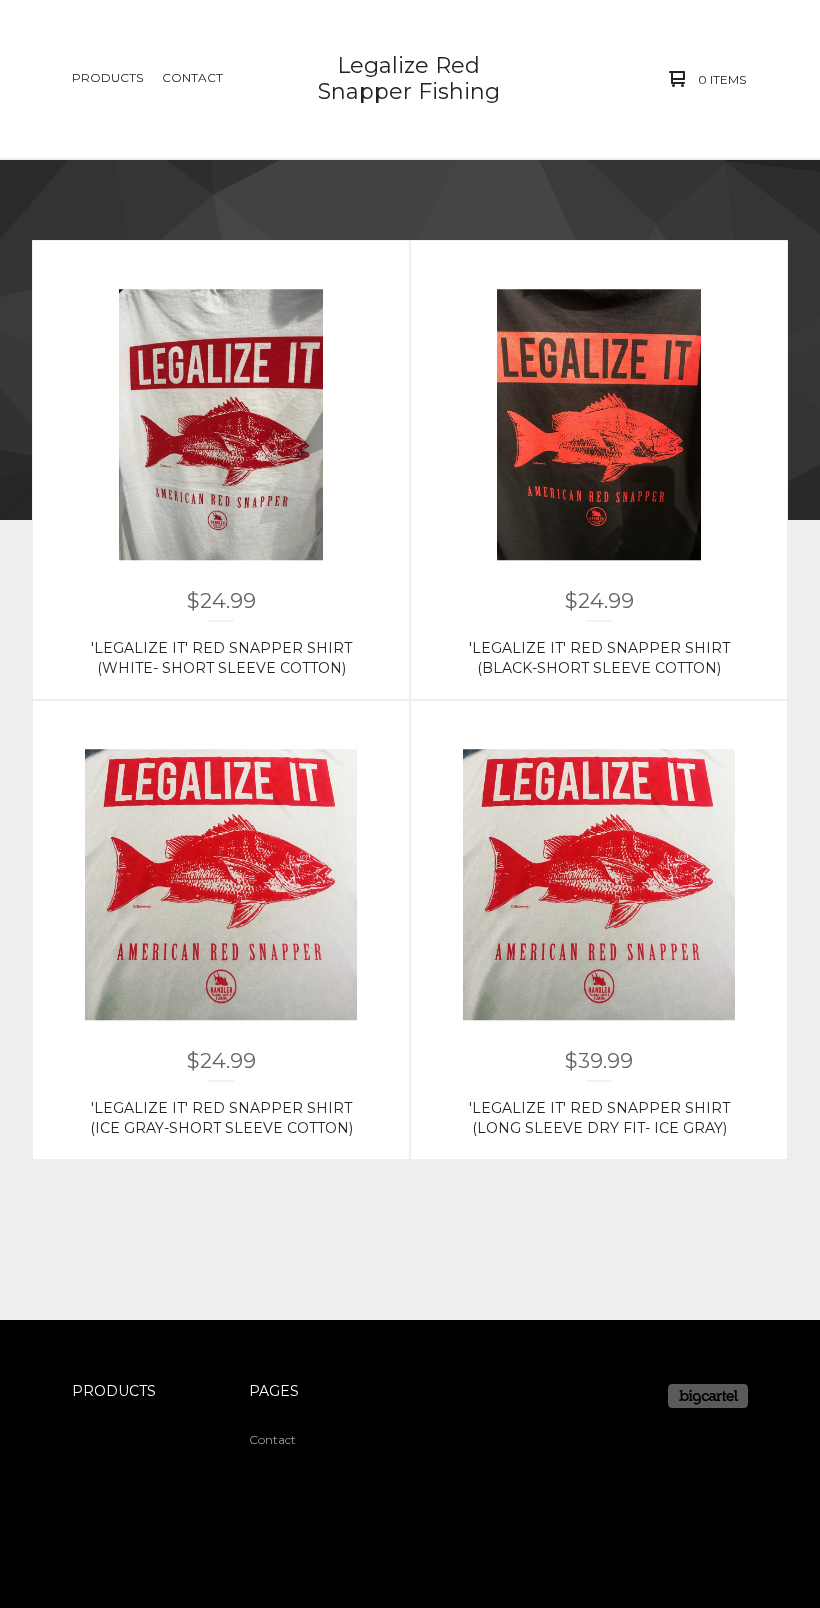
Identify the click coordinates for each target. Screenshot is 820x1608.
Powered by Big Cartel (708, 1396)
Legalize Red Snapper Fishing (409, 78)
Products (107, 77)
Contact (192, 77)
